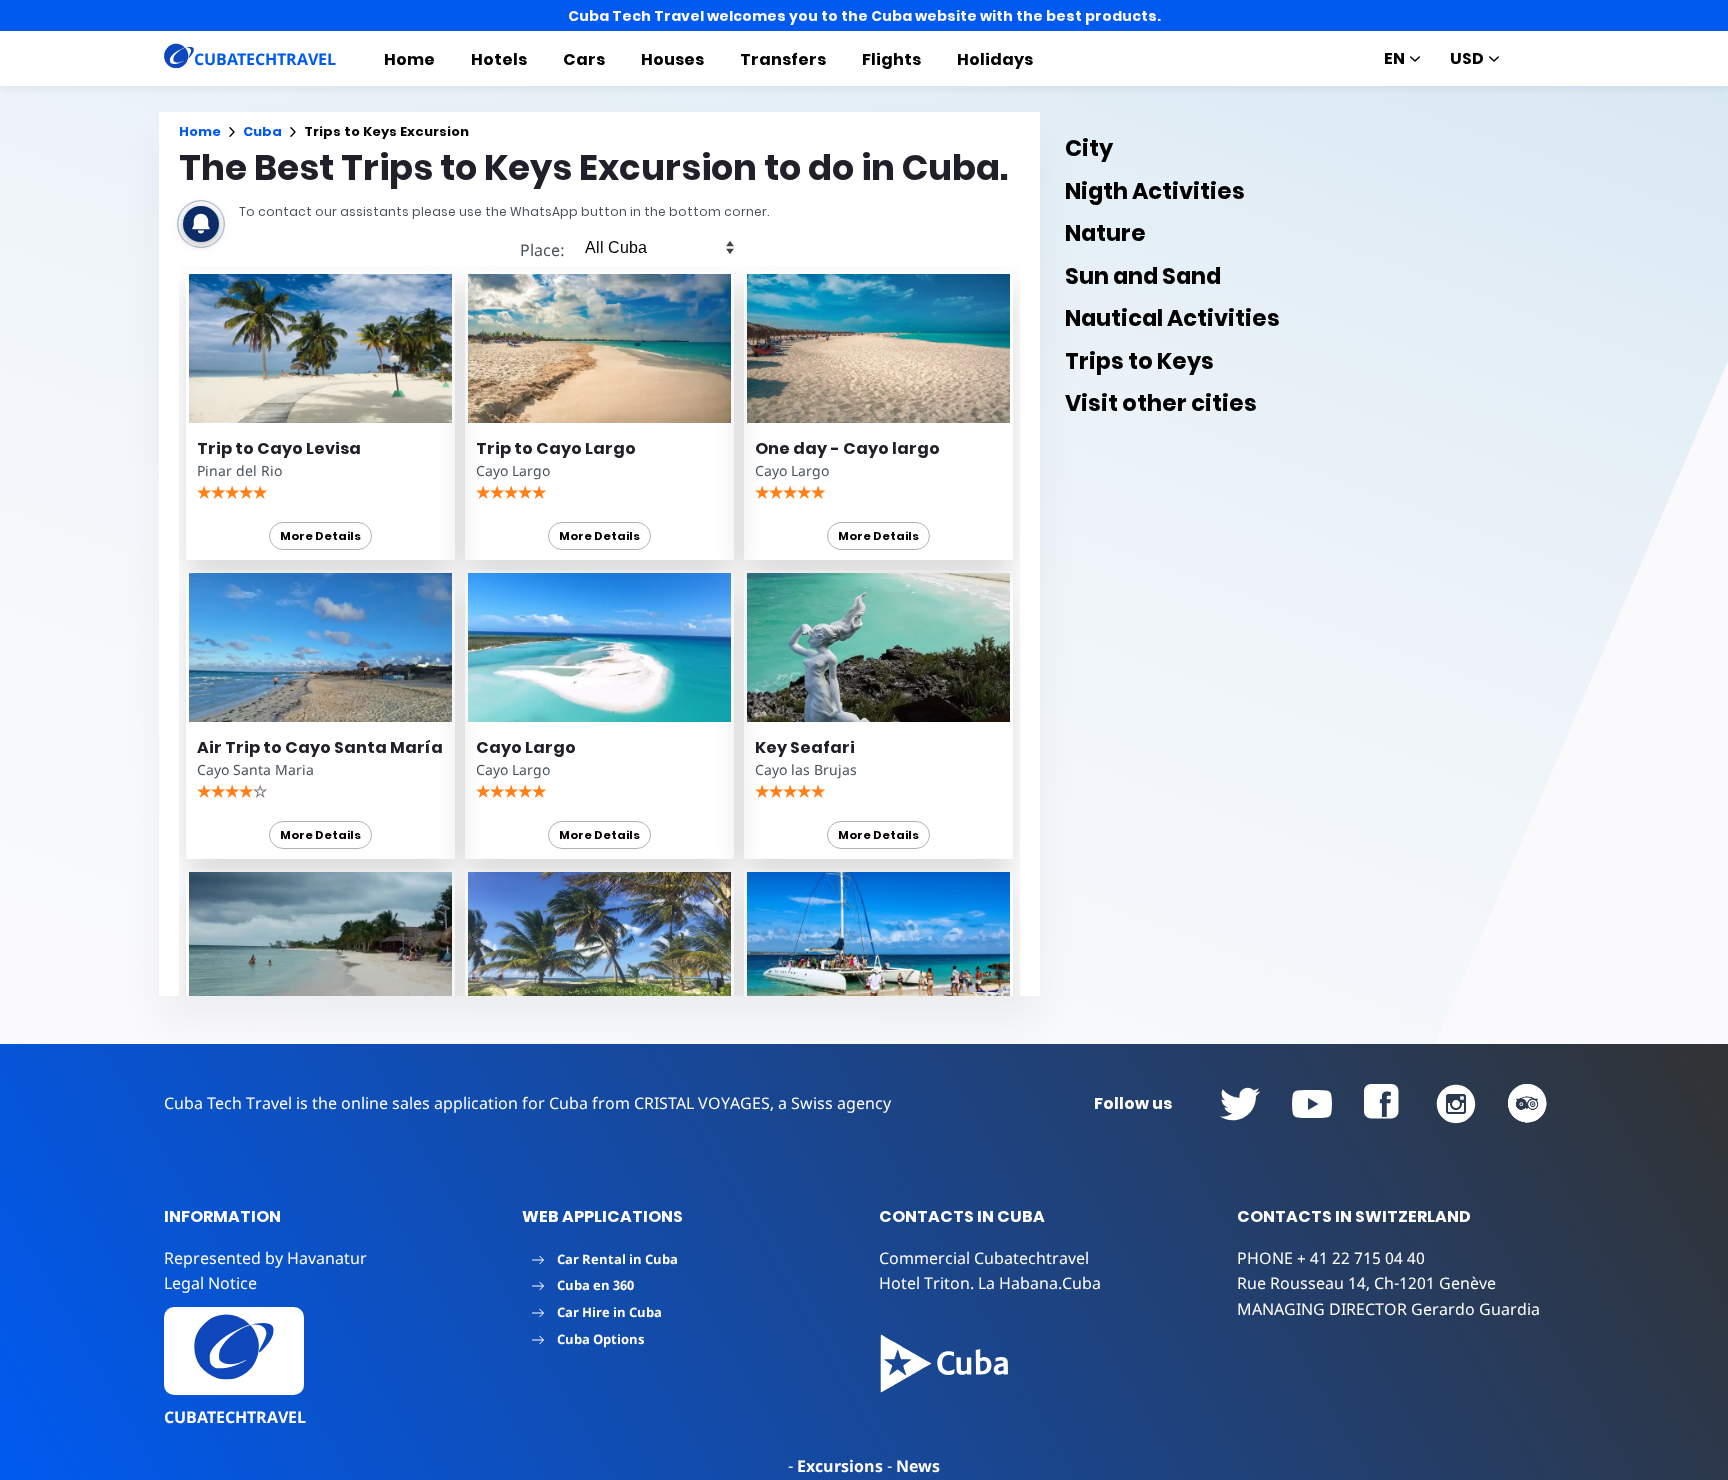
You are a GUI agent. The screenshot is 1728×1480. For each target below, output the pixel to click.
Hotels (499, 59)
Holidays (995, 59)
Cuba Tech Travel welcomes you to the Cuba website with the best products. (864, 16)
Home (409, 59)
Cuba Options (600, 1339)
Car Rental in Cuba (617, 1259)
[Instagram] (1456, 1104)
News (918, 1466)
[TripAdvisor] (1528, 1104)
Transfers (783, 59)
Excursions (840, 1466)
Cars (584, 59)
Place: (542, 250)
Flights (891, 59)
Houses (672, 59)
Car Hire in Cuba (609, 1312)
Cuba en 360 (595, 1285)
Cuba (262, 131)
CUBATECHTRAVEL (235, 1417)
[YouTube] (1240, 1104)
